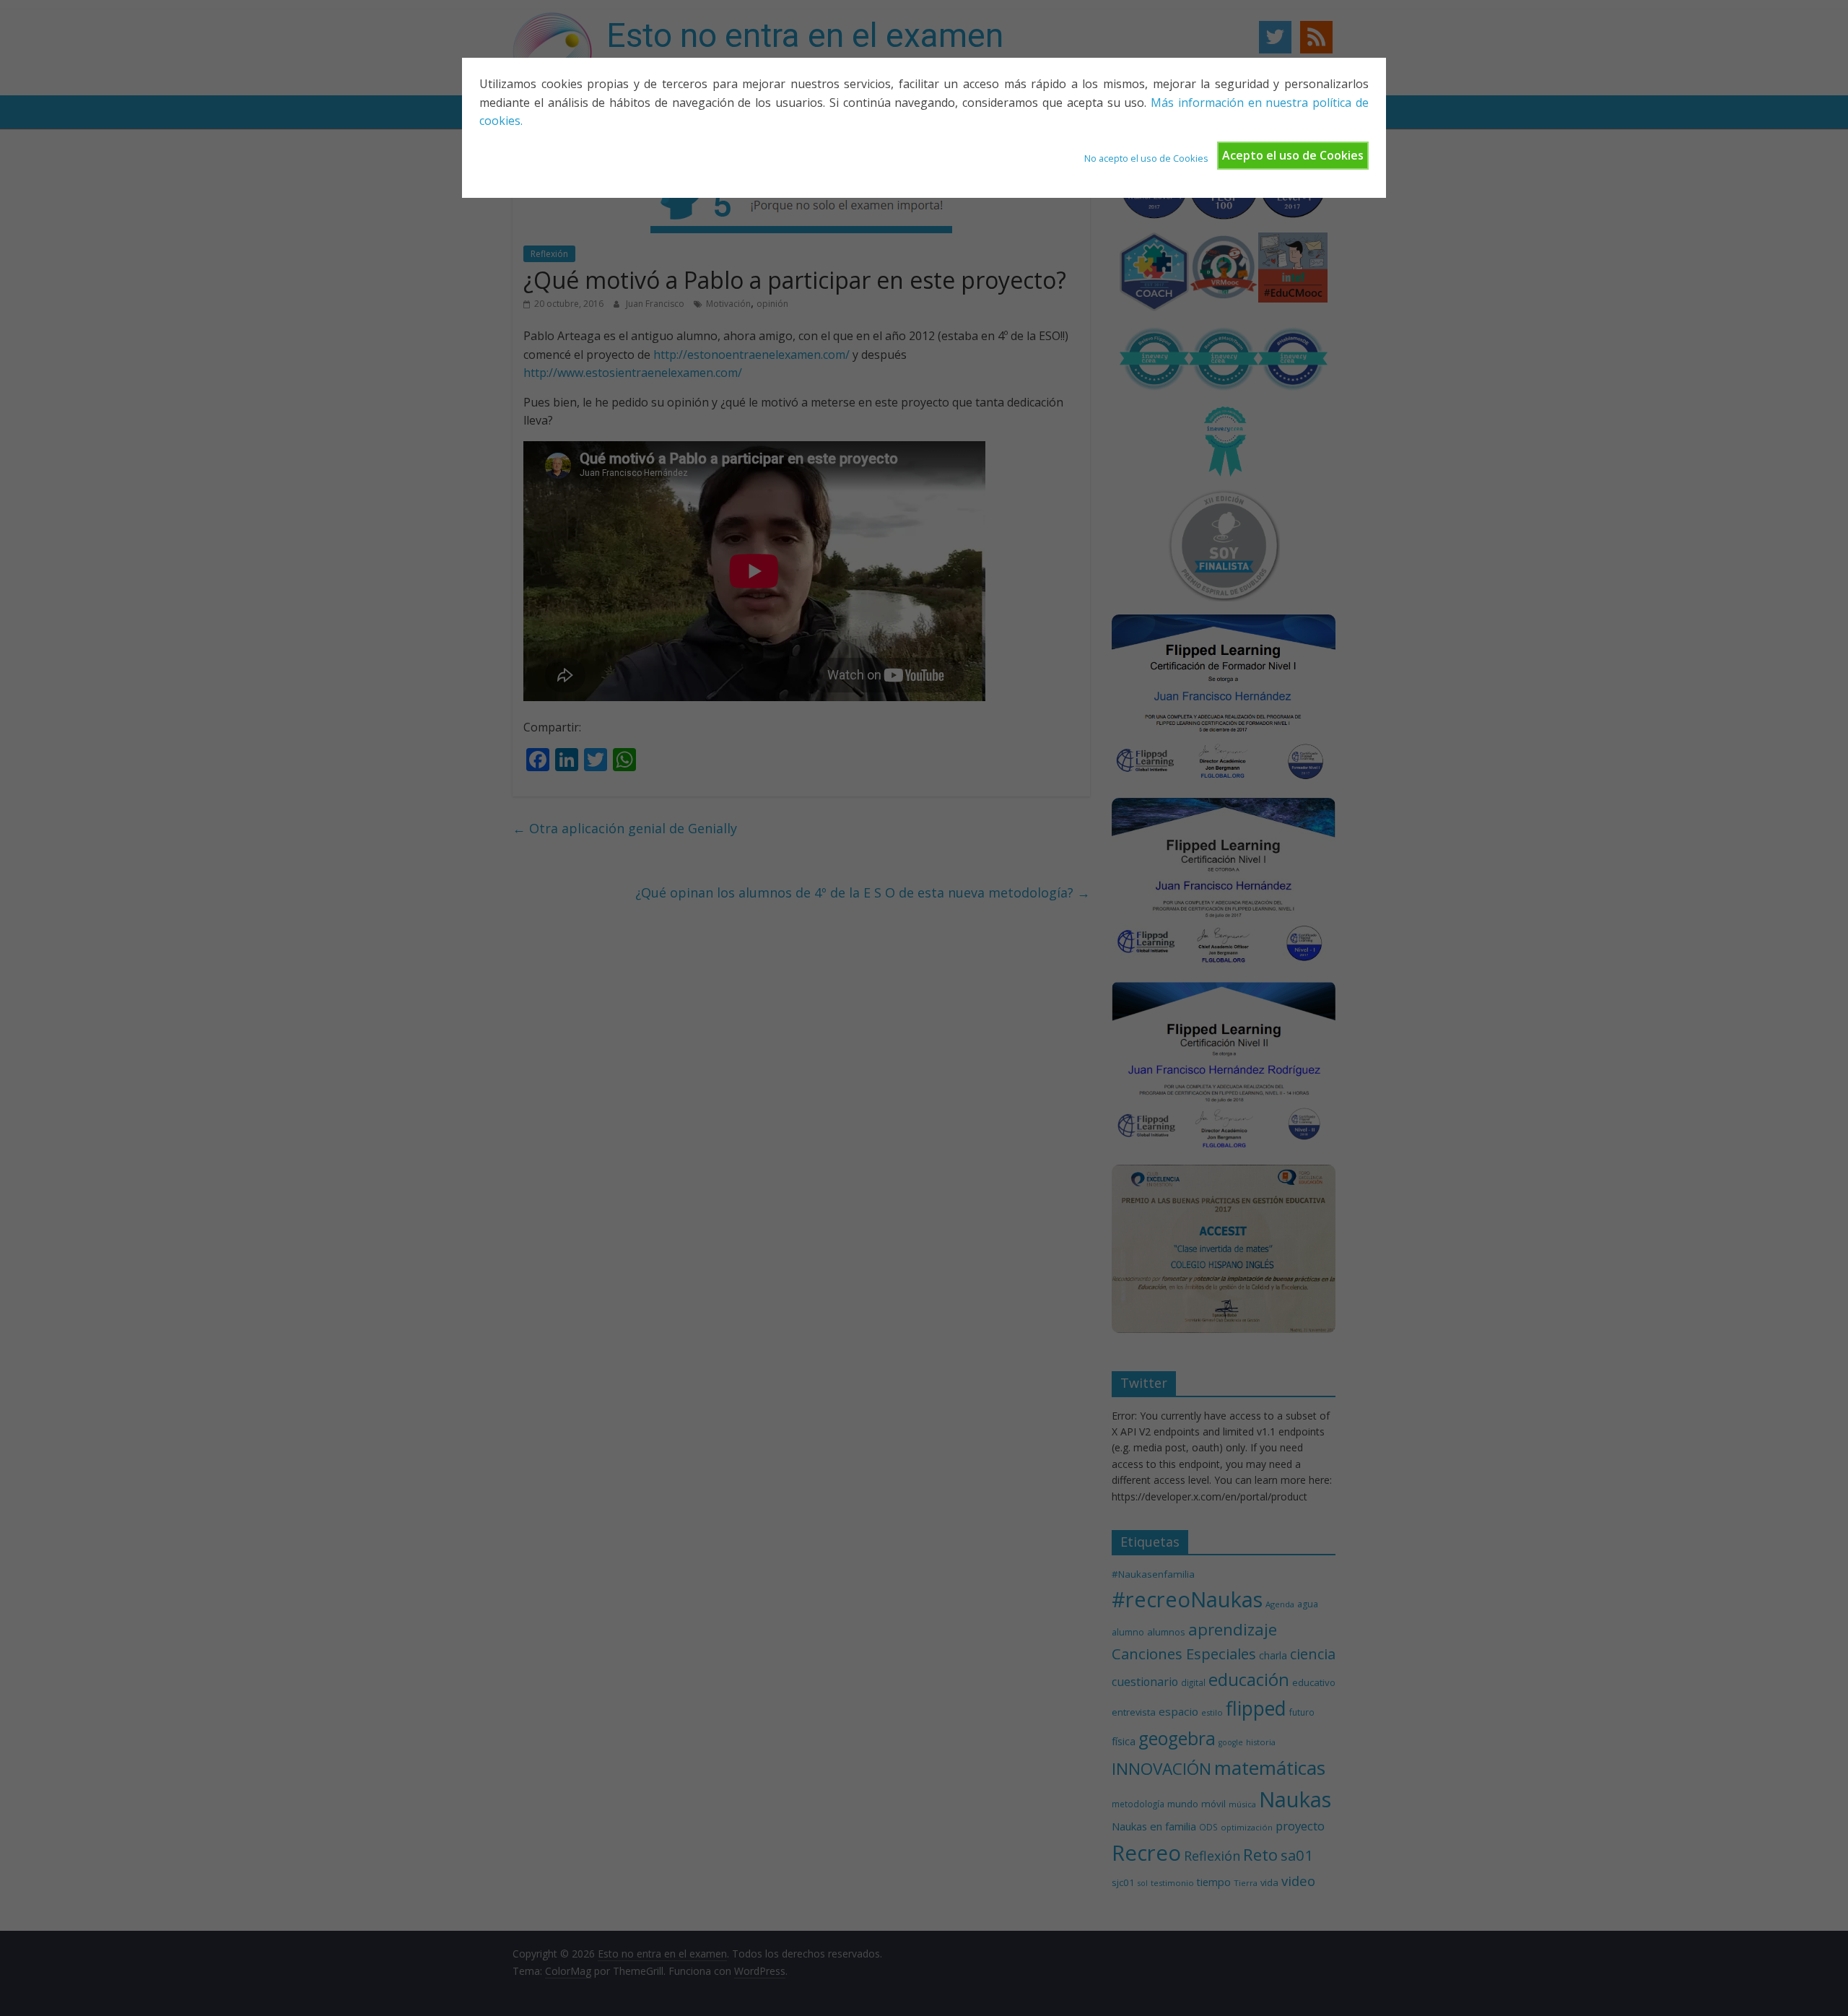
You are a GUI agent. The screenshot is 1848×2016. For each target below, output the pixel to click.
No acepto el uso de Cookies (1146, 158)
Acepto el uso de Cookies (1293, 155)
